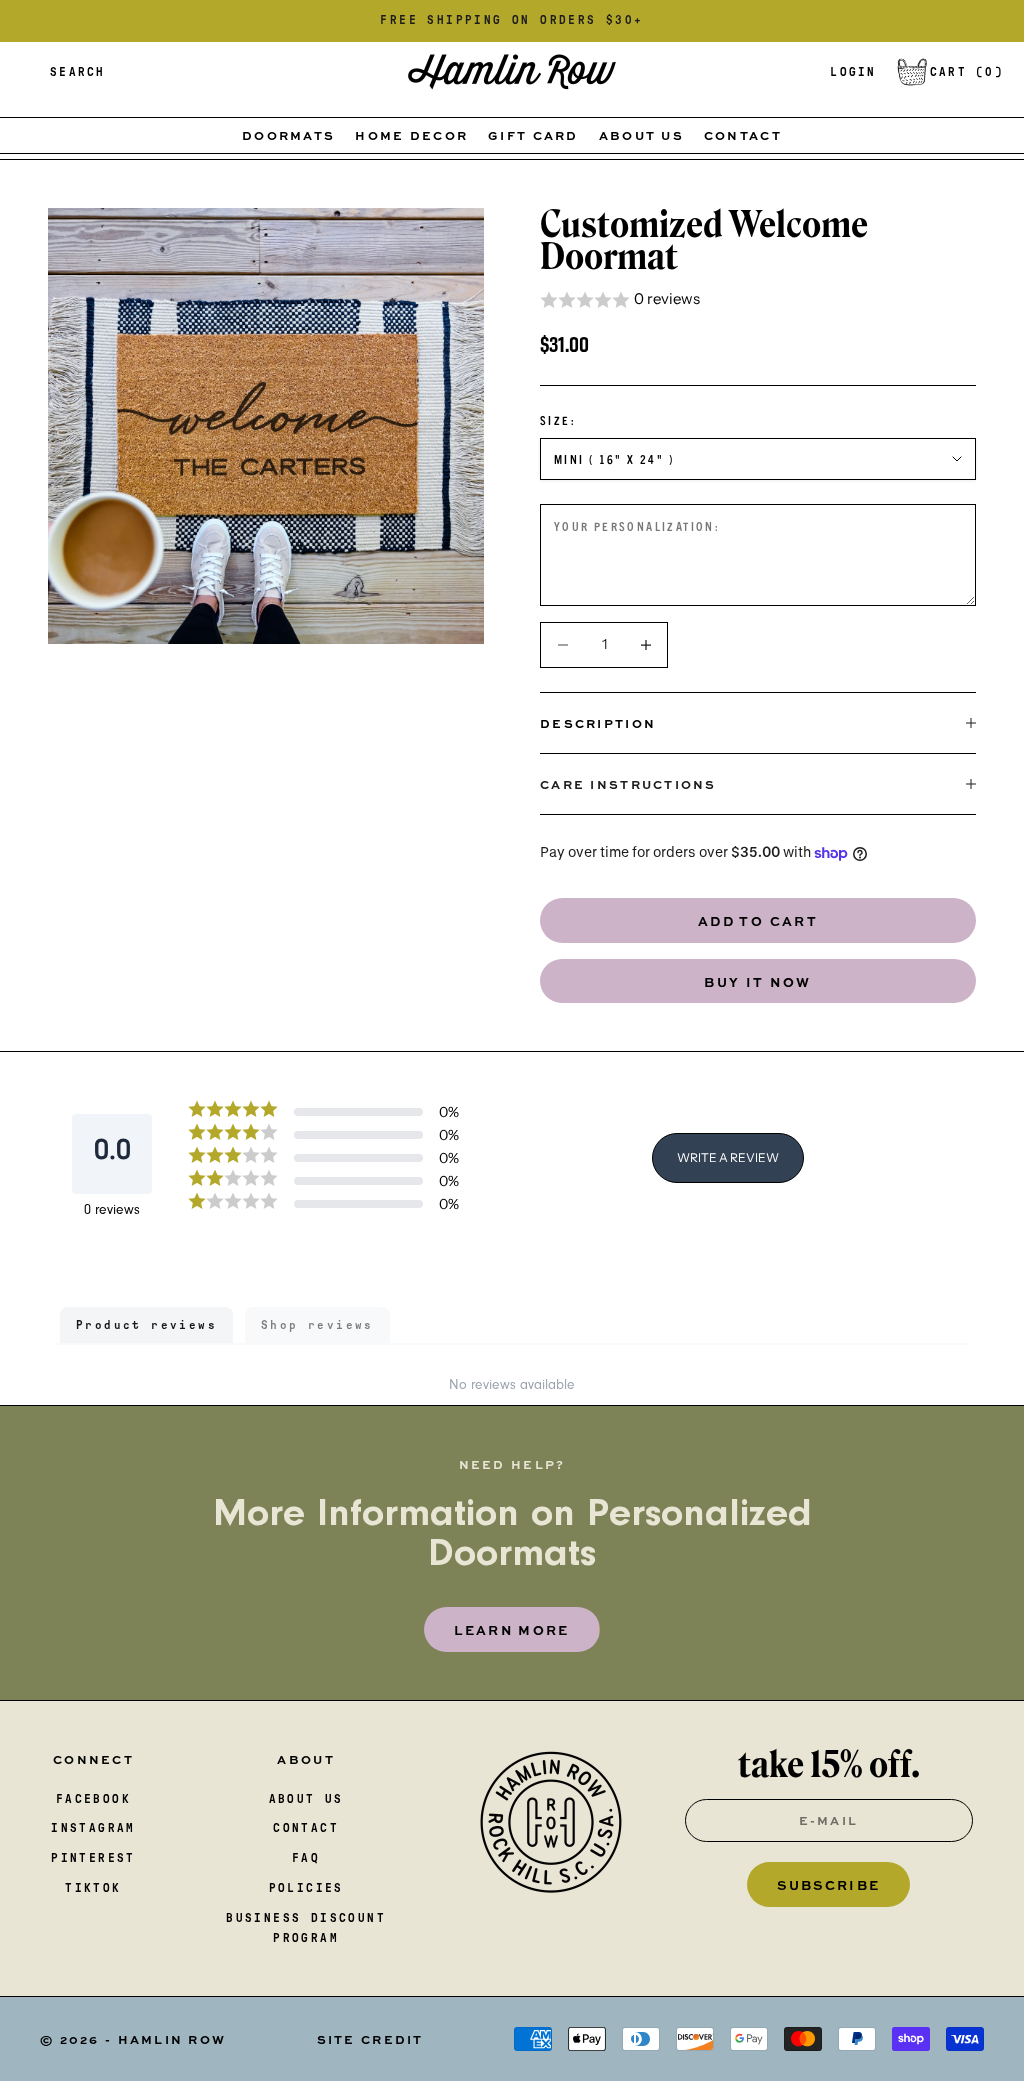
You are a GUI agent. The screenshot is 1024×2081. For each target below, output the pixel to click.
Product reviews (146, 1325)
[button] (758, 300)
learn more (511, 1629)
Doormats (288, 135)
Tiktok (93, 1888)
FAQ (306, 1858)
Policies (306, 1888)
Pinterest (93, 1858)
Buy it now (758, 981)
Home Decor (411, 135)
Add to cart (758, 920)
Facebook (93, 1799)
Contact (743, 135)
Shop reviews (317, 1325)
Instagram (93, 1828)
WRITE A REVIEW (728, 1157)
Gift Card (533, 135)
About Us (641, 135)
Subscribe (828, 1884)
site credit (370, 2039)
